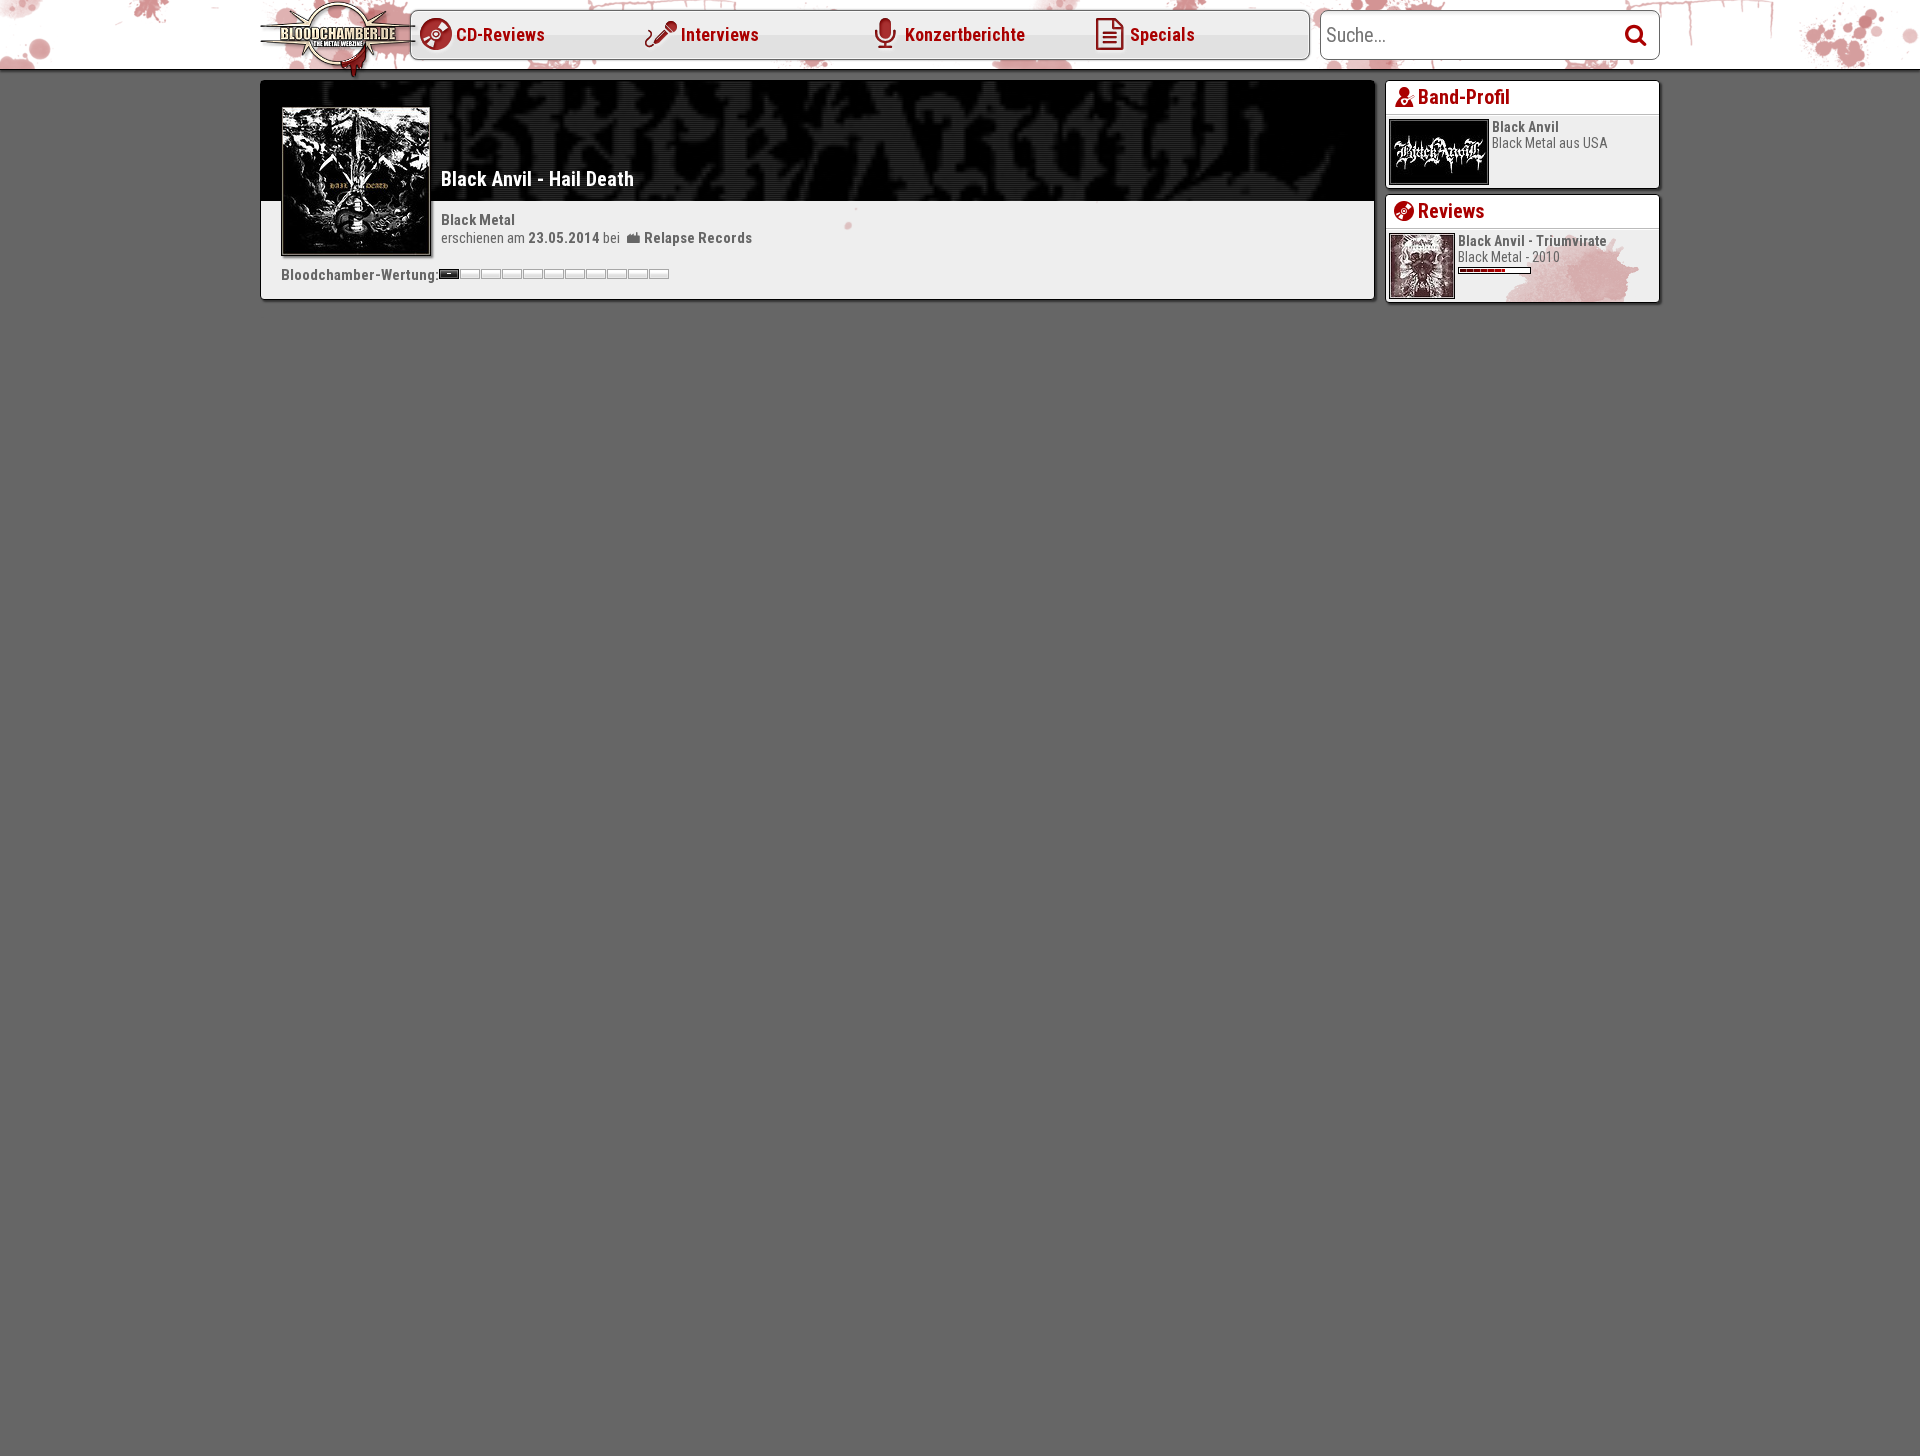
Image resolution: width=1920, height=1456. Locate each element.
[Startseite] (340, 40)
